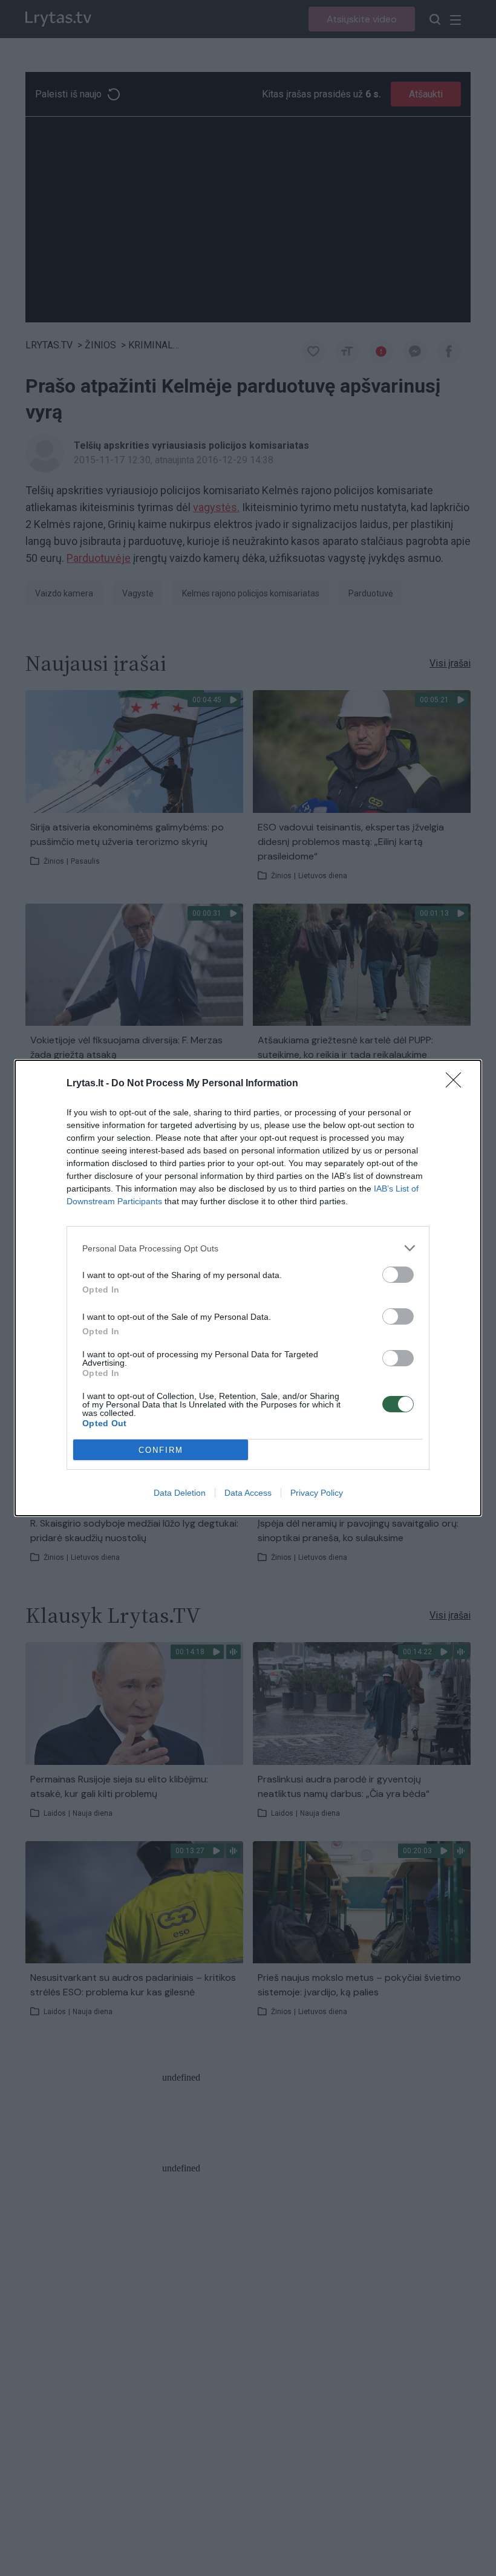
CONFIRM (161, 1450)
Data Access (248, 1493)
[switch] (398, 1275)
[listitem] (248, 1248)
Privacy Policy (317, 1493)
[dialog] (248, 1288)
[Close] (457, 1084)
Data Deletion (180, 1493)
